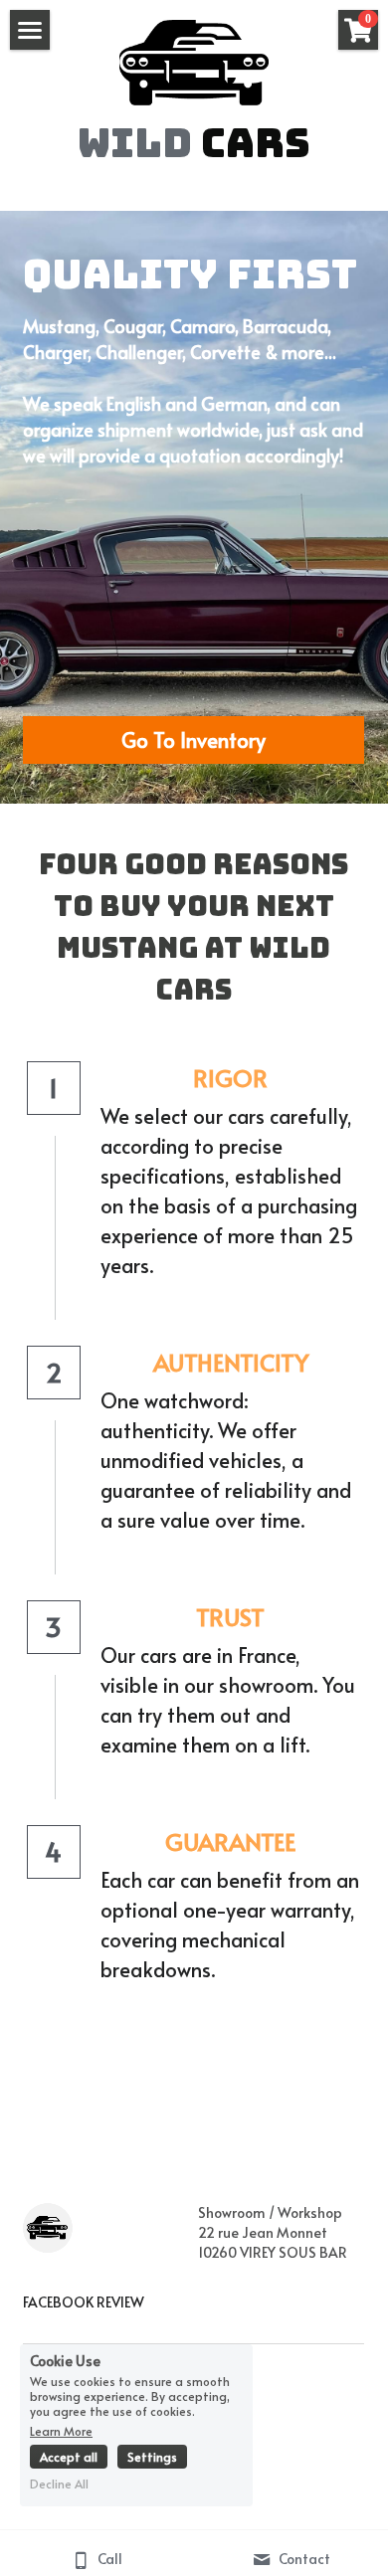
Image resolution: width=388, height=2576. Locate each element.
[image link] (194, 61)
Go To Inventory (194, 740)
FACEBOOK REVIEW (84, 2302)
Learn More (61, 2430)
